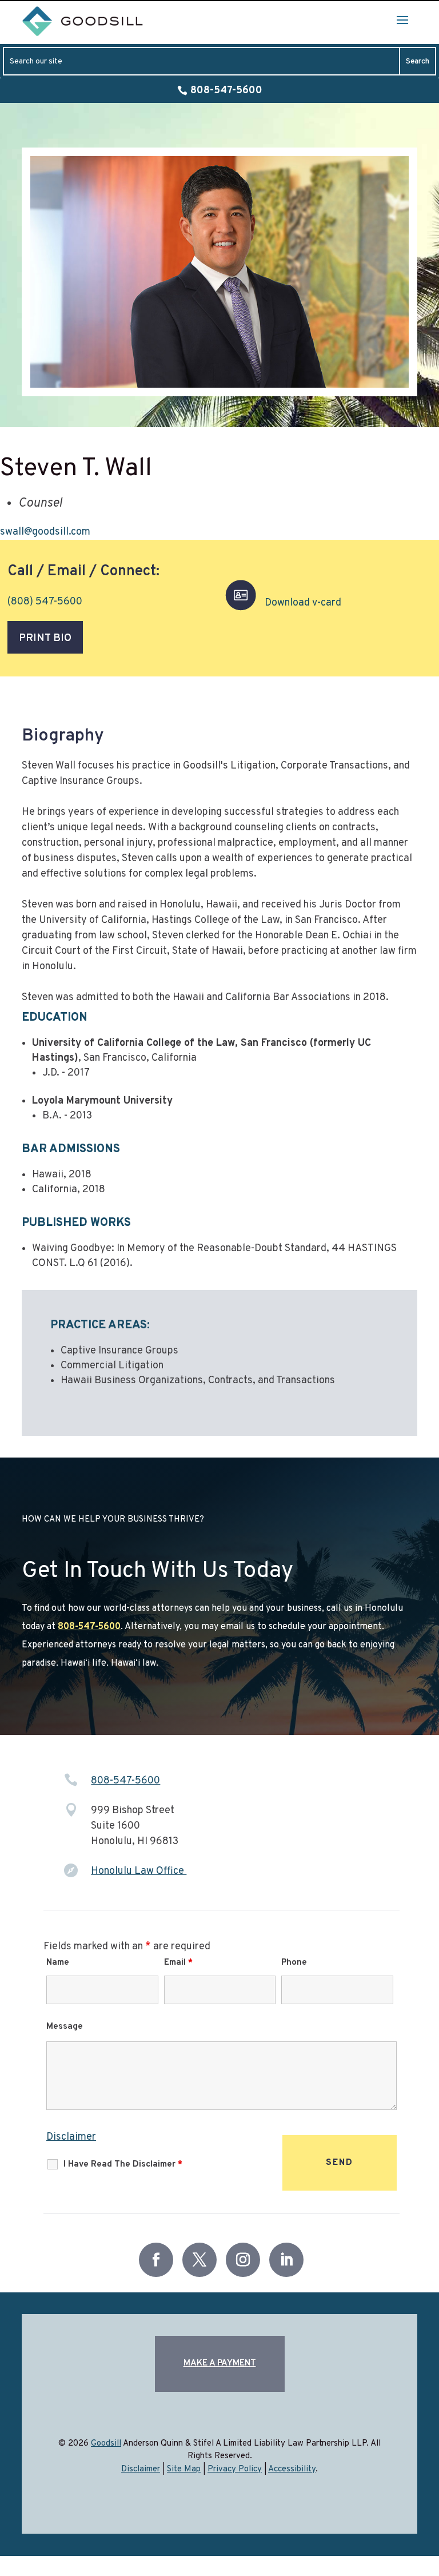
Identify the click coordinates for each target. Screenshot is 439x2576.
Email (178, 1963)
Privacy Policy (235, 2469)
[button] (402, 19)
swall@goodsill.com (45, 532)
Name (58, 1963)
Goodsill (106, 2444)
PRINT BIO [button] (45, 638)
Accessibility (292, 2469)
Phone (294, 1963)
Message (65, 2027)
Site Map (184, 2469)
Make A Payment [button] (220, 2364)
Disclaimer (71, 2137)
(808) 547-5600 (45, 602)
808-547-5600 (226, 91)
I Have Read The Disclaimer (123, 2165)
